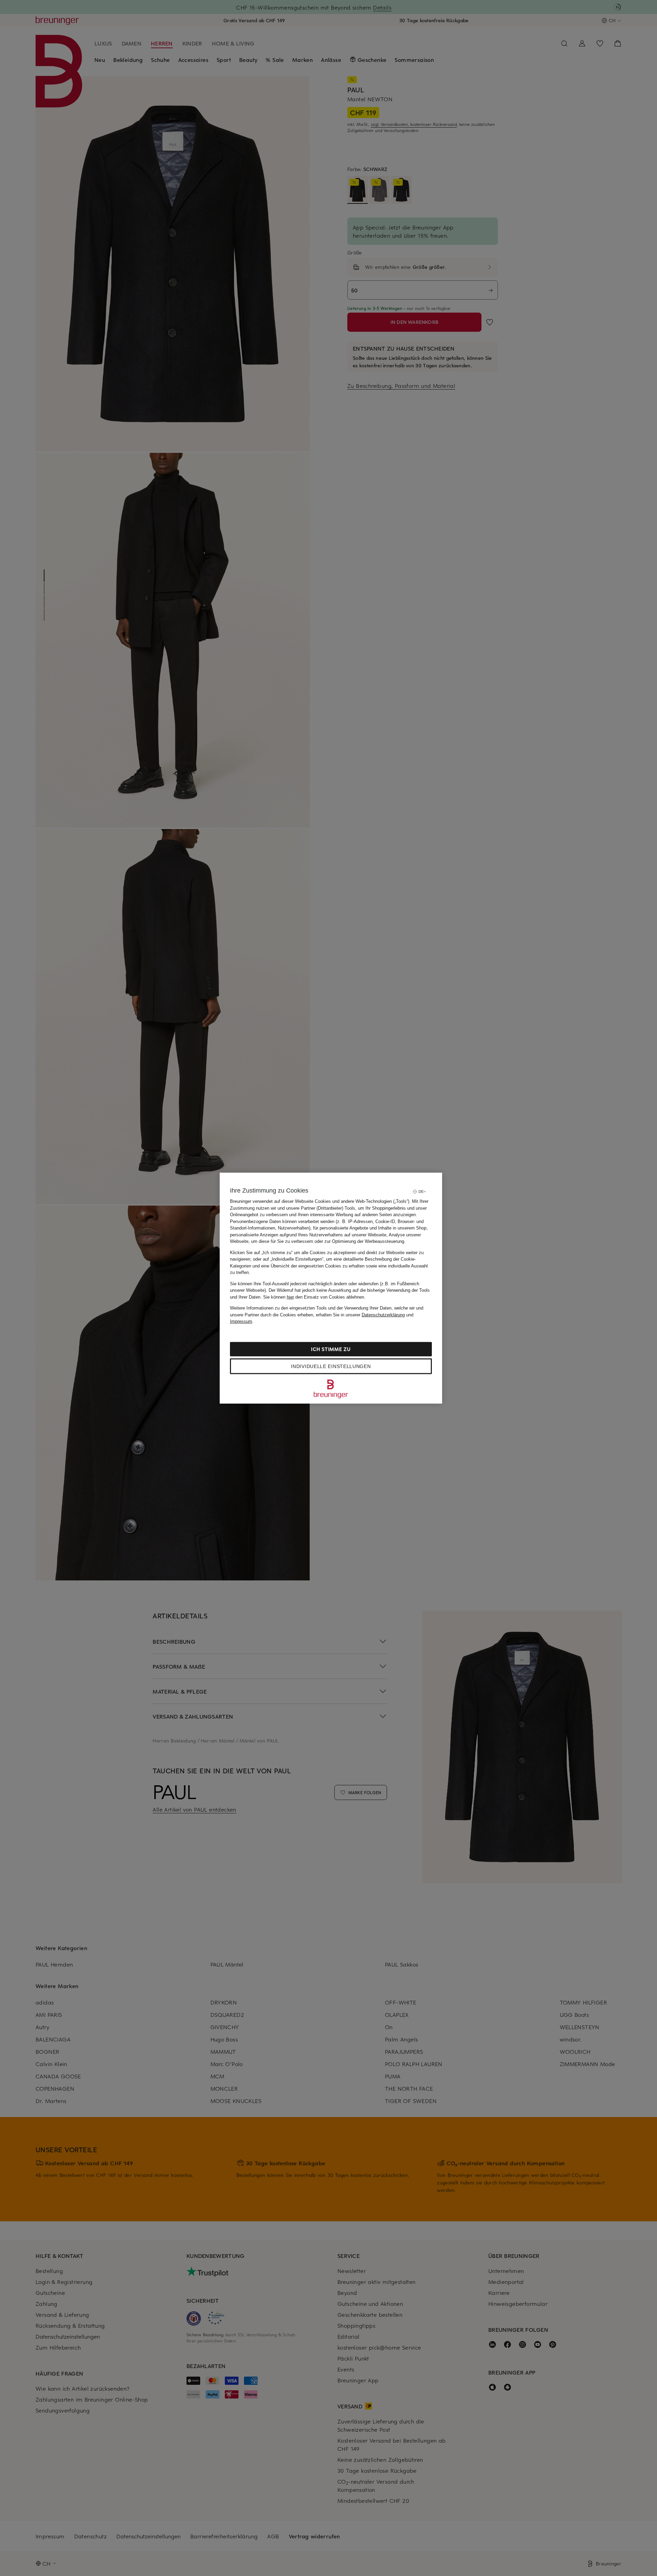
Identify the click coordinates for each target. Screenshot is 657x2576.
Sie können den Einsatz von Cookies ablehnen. (314, 1297)
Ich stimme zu (331, 1349)
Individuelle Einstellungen (331, 1366)
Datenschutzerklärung (383, 1315)
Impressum (241, 1321)
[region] (331, 1288)
